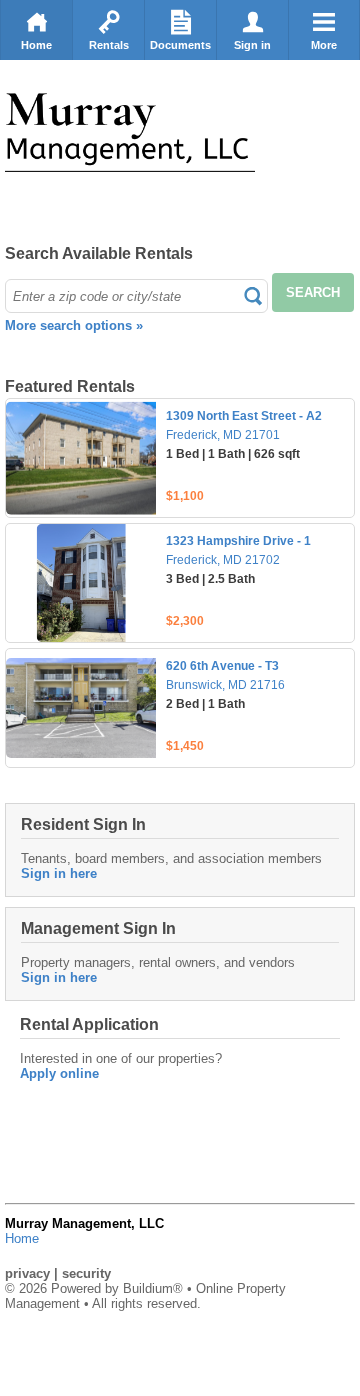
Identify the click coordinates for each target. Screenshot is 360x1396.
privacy (27, 1273)
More (324, 45)
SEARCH (313, 292)
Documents (180, 45)
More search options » (74, 325)
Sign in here (59, 873)
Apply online (59, 1073)
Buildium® (153, 1288)
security (86, 1273)
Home (36, 45)
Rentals (109, 45)
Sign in (252, 45)
